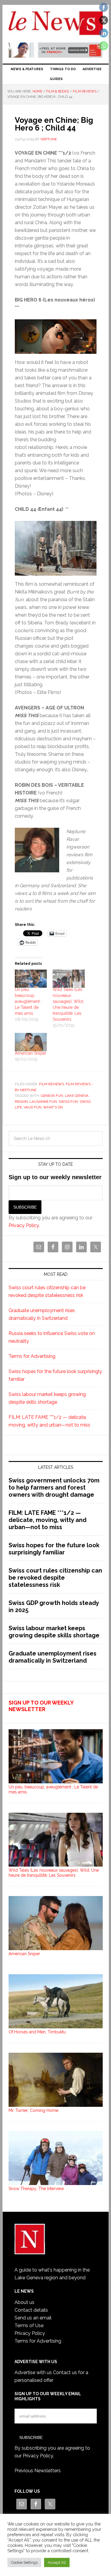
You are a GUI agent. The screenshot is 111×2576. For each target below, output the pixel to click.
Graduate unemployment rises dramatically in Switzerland (53, 1657)
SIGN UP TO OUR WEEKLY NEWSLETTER (41, 1706)
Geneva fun (52, 1096)
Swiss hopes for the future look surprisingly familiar (54, 1549)
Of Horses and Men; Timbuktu (37, 2032)
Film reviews (52, 1084)
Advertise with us (33, 2372)
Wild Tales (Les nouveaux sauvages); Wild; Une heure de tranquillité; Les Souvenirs (54, 1873)
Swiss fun (68, 1102)
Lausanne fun (43, 1102)
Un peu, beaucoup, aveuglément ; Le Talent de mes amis (28, 1001)
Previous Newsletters (38, 2471)
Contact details (31, 2310)
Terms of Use (29, 2326)
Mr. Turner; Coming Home (33, 2110)
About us (24, 2302)
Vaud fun (33, 1107)
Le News (56, 24)
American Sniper (30, 1053)
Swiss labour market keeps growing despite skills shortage (54, 1632)
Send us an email (33, 2318)
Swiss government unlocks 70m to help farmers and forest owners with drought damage (54, 1488)
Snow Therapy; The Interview (36, 2189)
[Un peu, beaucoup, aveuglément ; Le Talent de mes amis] (31, 979)
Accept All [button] (57, 2562)
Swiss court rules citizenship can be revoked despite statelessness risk (55, 1578)
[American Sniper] (31, 1042)
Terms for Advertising (32, 1356)
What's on (53, 1107)
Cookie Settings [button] (24, 2562)
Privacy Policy (24, 1225)
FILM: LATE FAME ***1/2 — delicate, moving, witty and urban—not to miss (48, 1520)
